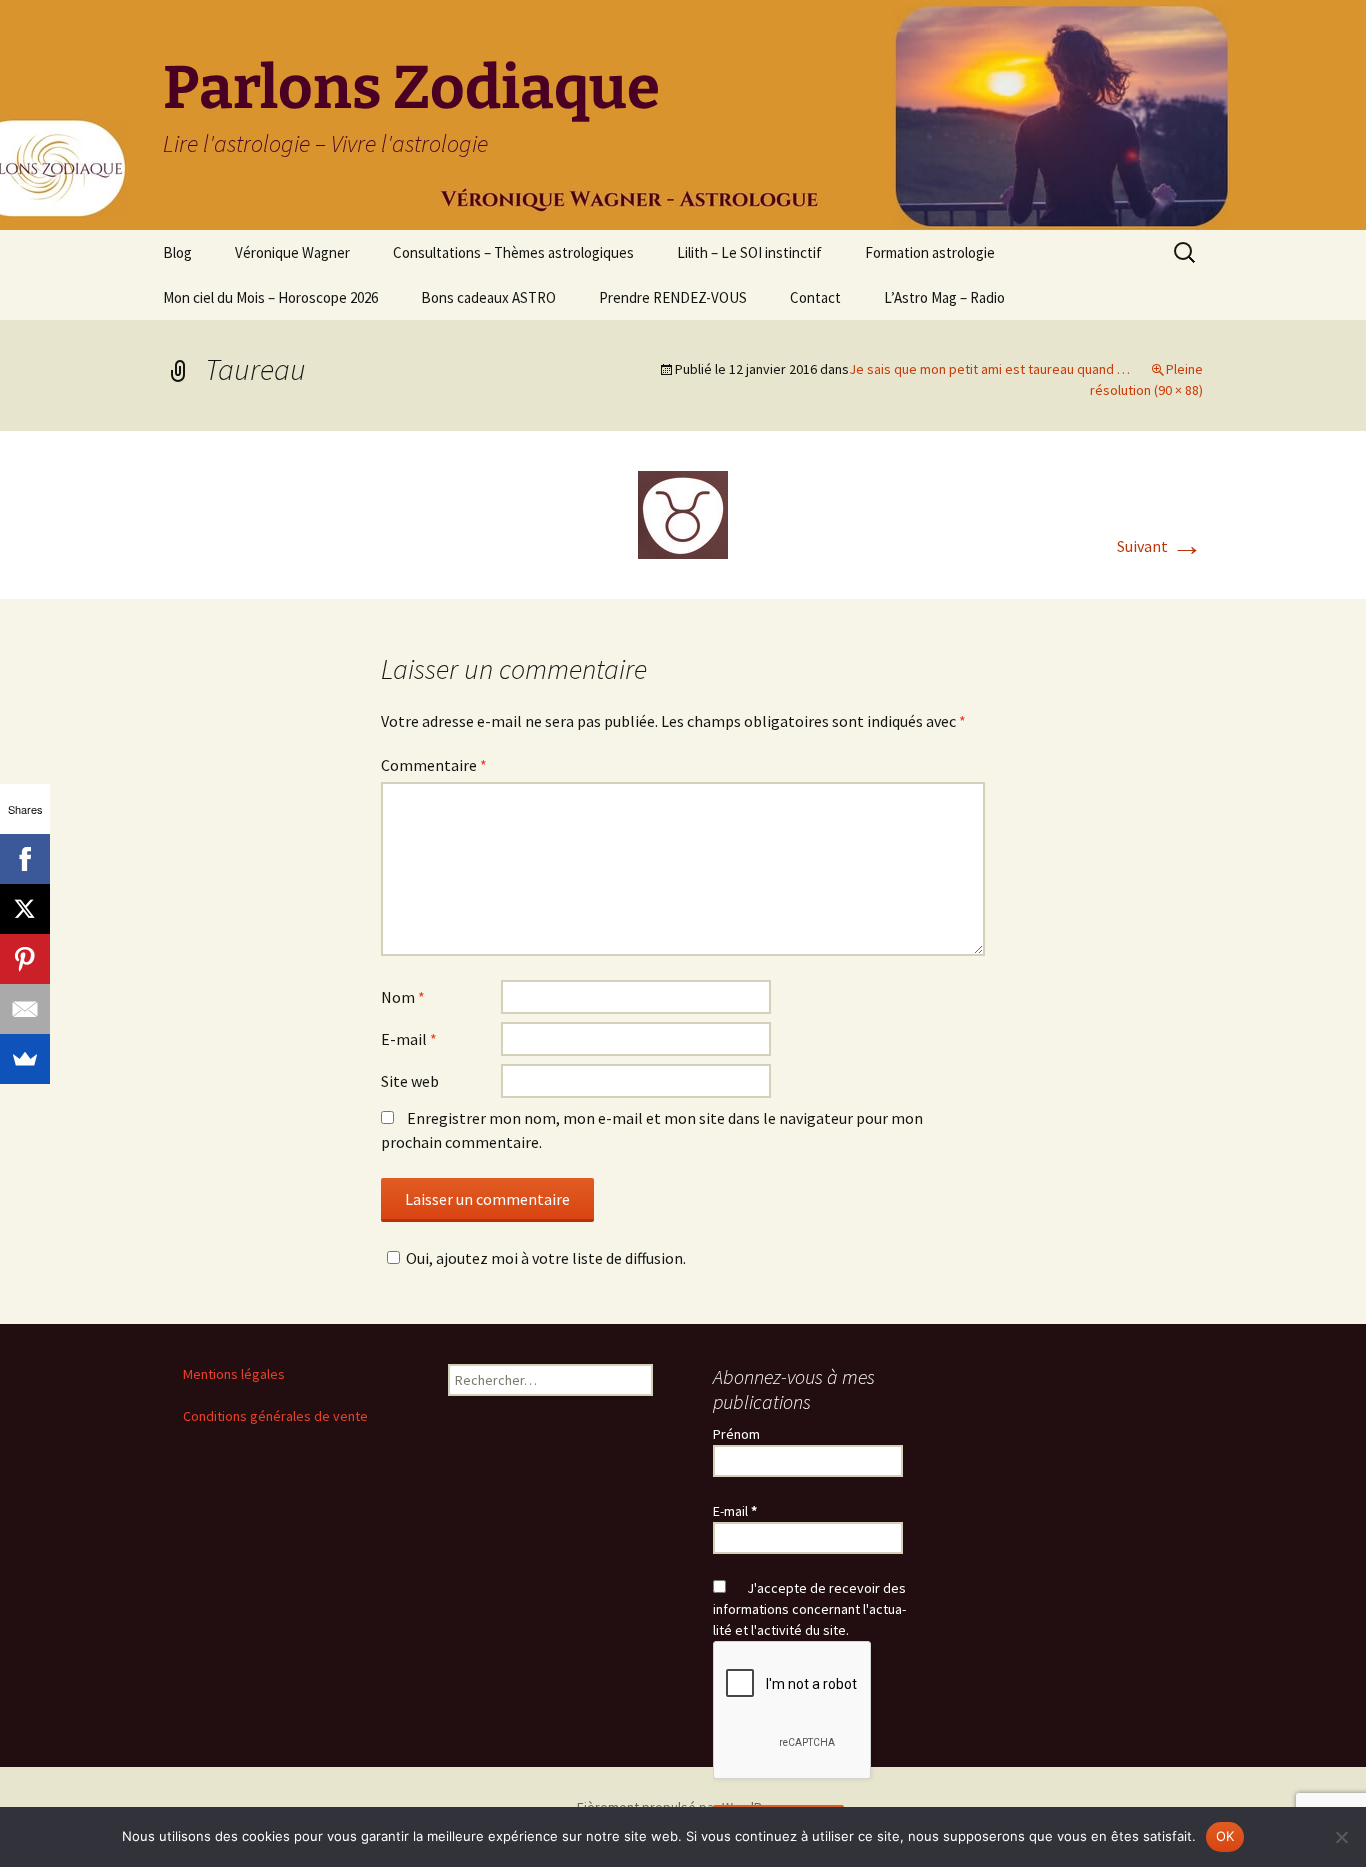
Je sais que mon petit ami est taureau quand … (989, 369)
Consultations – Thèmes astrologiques (513, 252)
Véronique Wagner (292, 252)
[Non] (1341, 1837)
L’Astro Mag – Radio (944, 297)
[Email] (25, 1009)
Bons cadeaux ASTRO (488, 297)
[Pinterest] (25, 959)
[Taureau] (683, 513)
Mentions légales (234, 1374)
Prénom (736, 1434)
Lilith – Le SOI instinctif (749, 252)
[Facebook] (25, 859)
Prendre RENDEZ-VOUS (673, 297)
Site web (410, 1081)
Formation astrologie (930, 252)
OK (1225, 1836)
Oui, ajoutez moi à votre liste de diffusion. (546, 1258)
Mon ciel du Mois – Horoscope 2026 (270, 297)
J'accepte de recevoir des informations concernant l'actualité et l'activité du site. (809, 1609)
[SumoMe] (25, 1059)
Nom (403, 997)
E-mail (409, 1039)
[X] (25, 909)
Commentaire (434, 765)
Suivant (1160, 546)
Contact (815, 297)
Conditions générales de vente (275, 1416)
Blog (177, 252)
